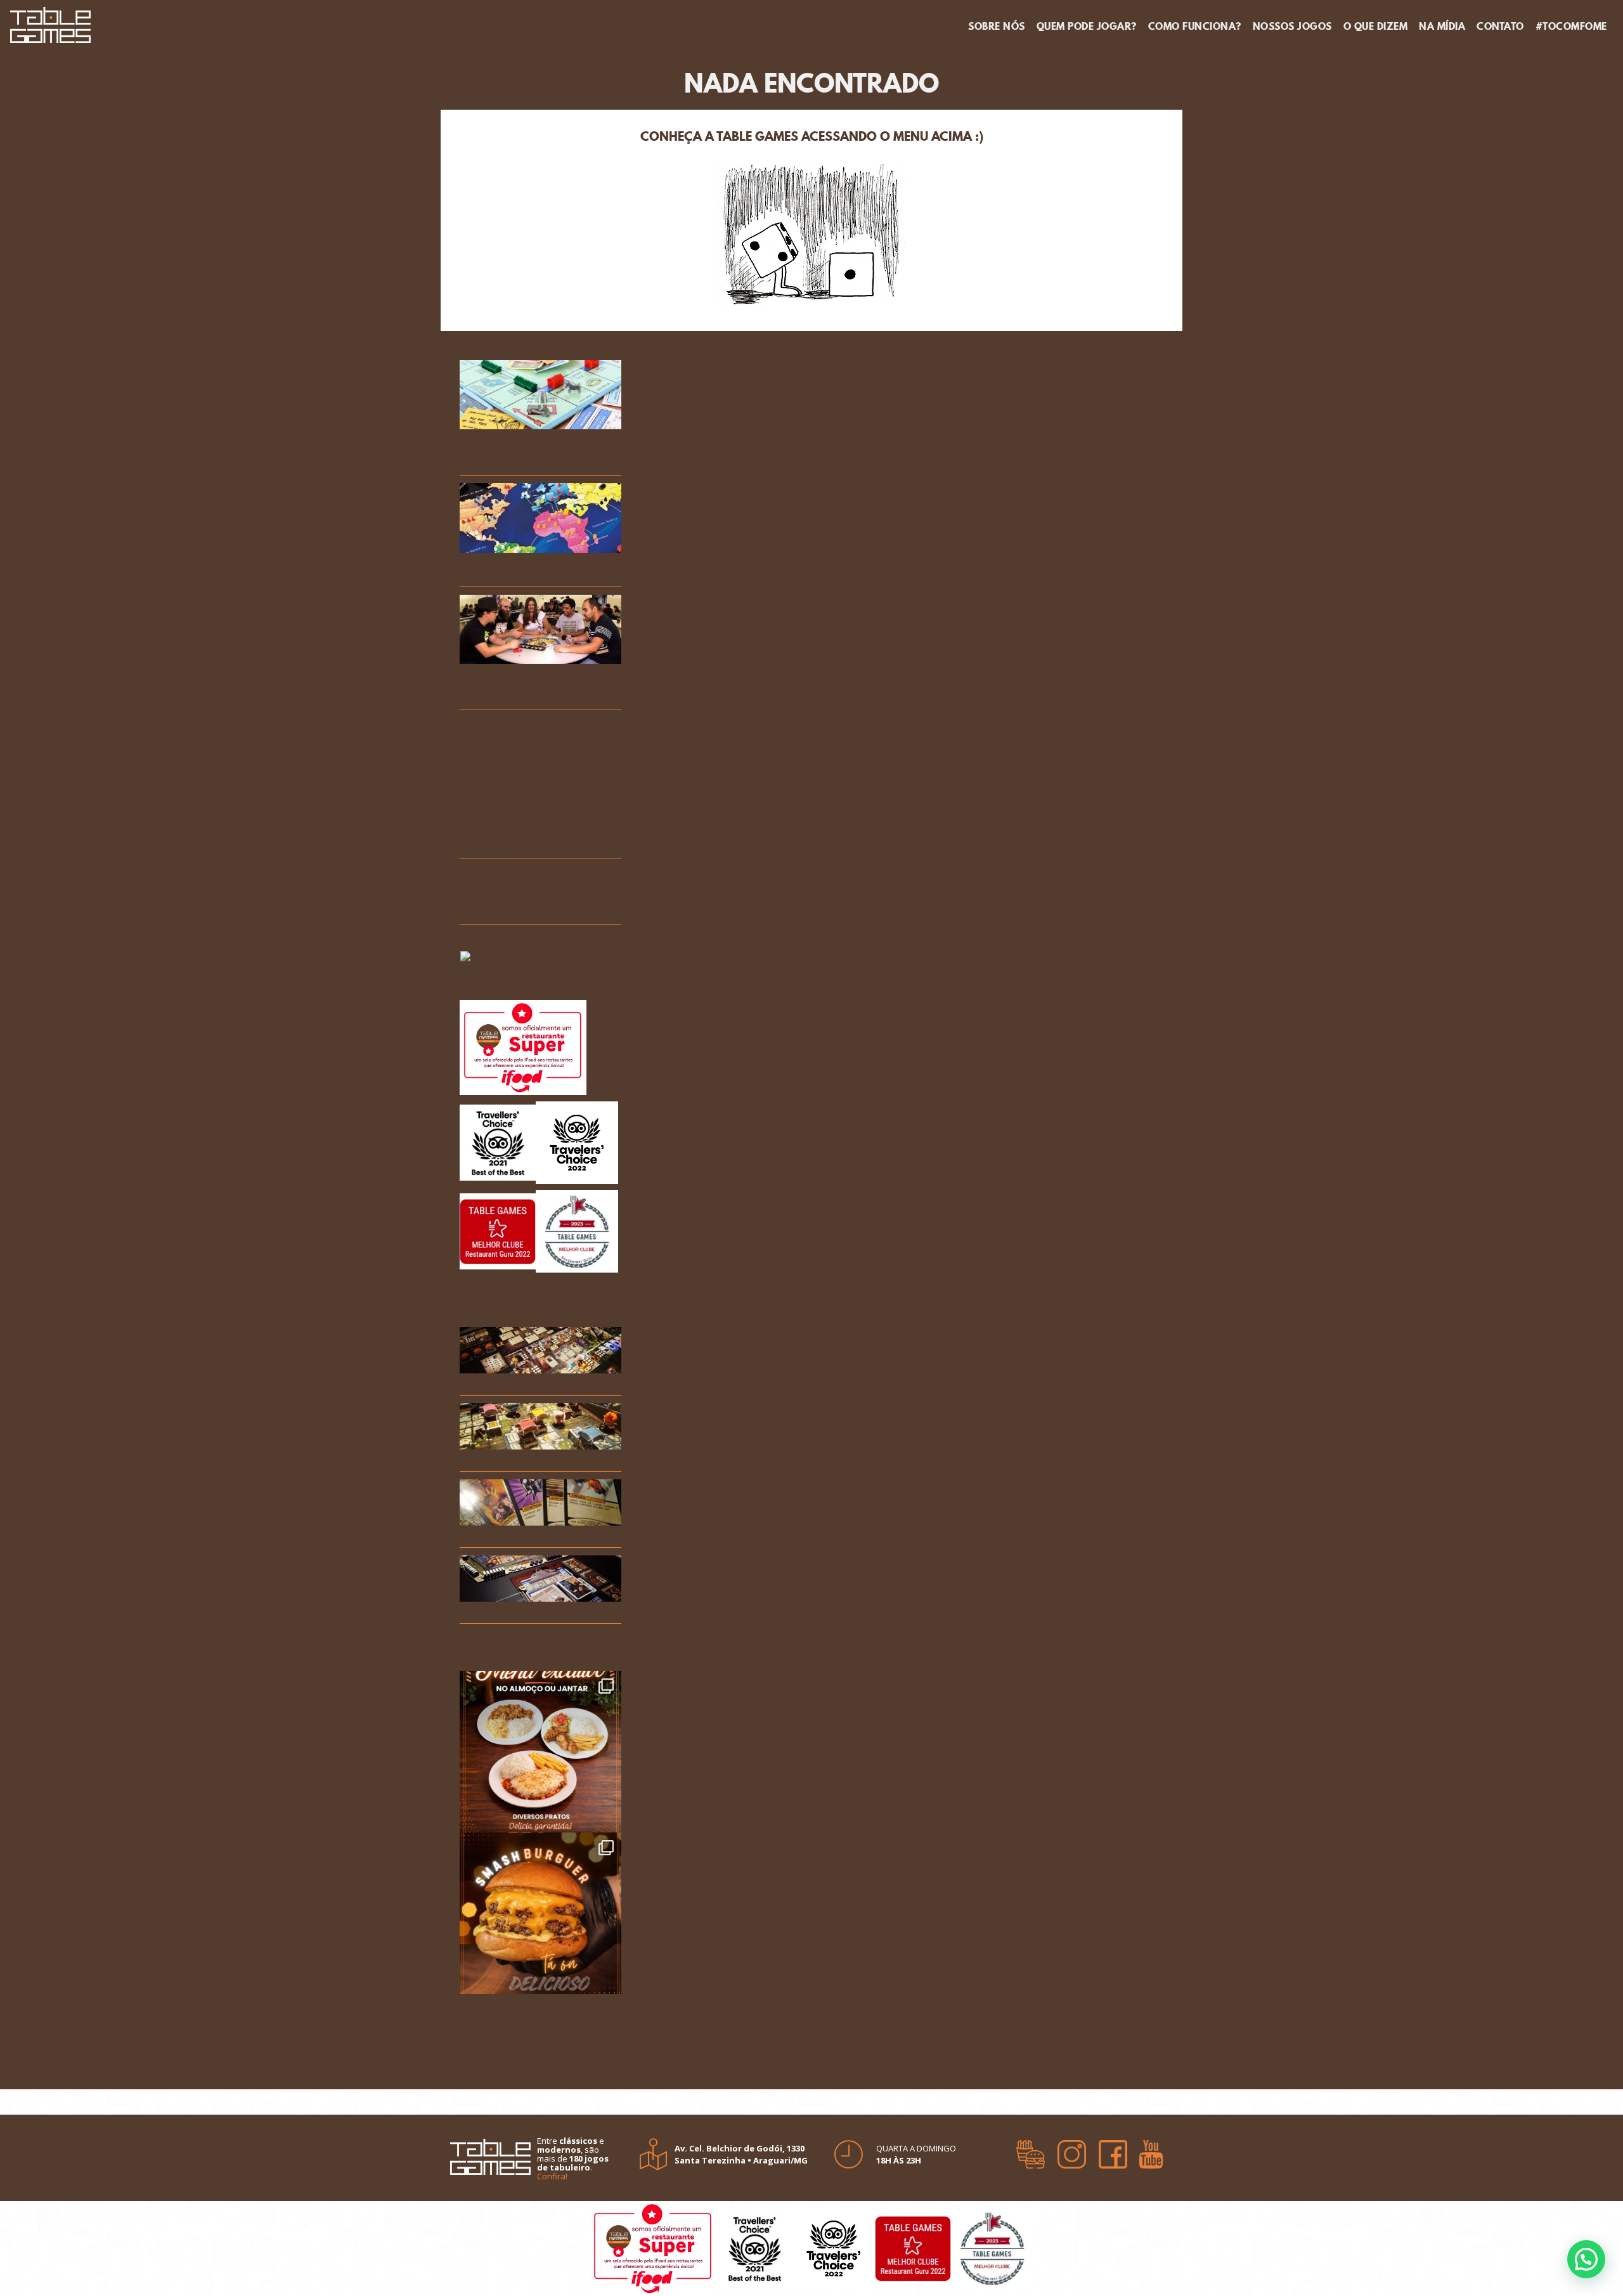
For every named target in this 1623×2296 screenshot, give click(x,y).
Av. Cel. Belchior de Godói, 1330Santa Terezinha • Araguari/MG (741, 2154)
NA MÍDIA (1442, 26)
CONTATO (1500, 26)
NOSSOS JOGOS (1292, 26)
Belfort (478, 1611)
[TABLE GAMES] (50, 23)
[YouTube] (1151, 2150)
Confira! (552, 2176)
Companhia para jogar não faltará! (527, 769)
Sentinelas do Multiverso (523, 1535)
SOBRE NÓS (997, 26)
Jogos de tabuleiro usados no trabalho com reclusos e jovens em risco (535, 451)
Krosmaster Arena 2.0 (515, 1459)
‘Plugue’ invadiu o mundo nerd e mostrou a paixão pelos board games (539, 685)
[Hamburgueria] (1031, 2150)
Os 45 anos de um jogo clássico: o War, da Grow (525, 568)
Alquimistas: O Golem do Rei (528, 1383)
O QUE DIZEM (1376, 26)
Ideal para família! (505, 872)
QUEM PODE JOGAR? (1087, 26)
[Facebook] (1113, 2150)
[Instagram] (1072, 2150)
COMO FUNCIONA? (1195, 26)
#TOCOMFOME (1571, 26)
